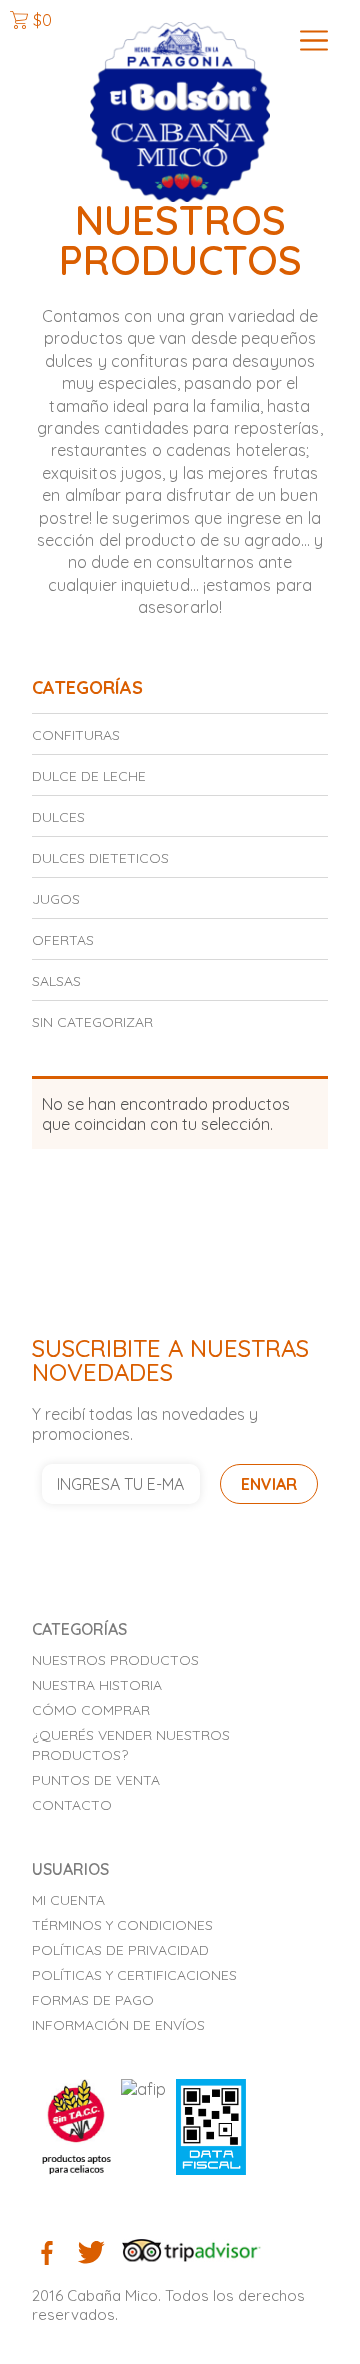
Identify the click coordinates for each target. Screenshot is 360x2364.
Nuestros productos (115, 1660)
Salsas (56, 981)
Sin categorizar (92, 1022)
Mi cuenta (68, 1900)
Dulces (58, 817)
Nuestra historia (97, 1685)
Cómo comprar (91, 1710)
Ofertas (63, 940)
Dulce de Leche (89, 776)
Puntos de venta (96, 1780)
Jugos (56, 899)
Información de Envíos (118, 2025)
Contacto (72, 1805)
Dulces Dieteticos (100, 858)
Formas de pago (93, 2000)
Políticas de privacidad (120, 1950)
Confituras (76, 735)
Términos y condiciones (122, 1925)
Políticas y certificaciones (134, 1975)
